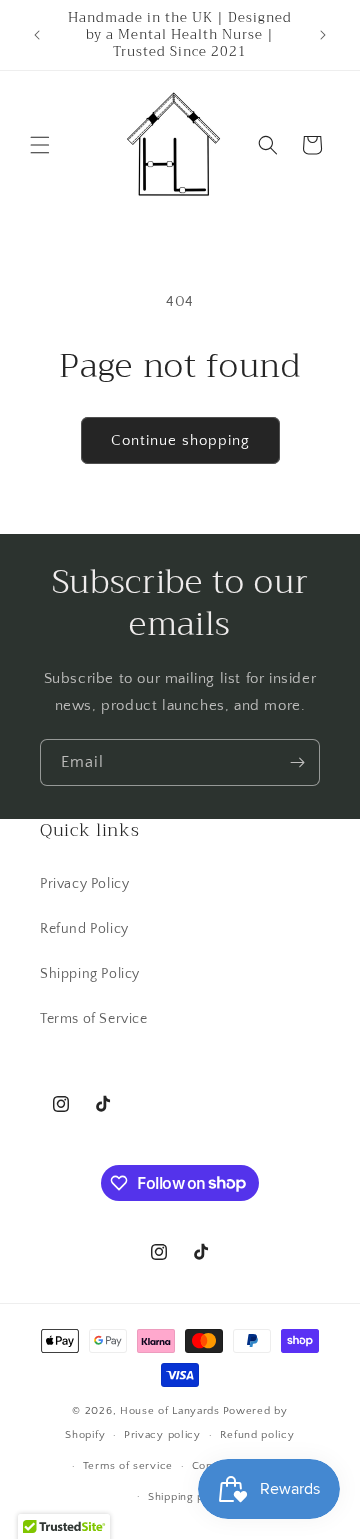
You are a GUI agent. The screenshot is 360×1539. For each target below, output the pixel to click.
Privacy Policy (84, 884)
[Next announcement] (323, 35)
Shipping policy (189, 1497)
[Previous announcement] (37, 35)
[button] (40, 145)
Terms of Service (94, 1019)
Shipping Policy (90, 974)
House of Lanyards (170, 1411)
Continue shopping (180, 440)
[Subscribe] (297, 762)
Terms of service (128, 1466)
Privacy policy (162, 1435)
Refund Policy (84, 929)
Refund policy (257, 1435)
